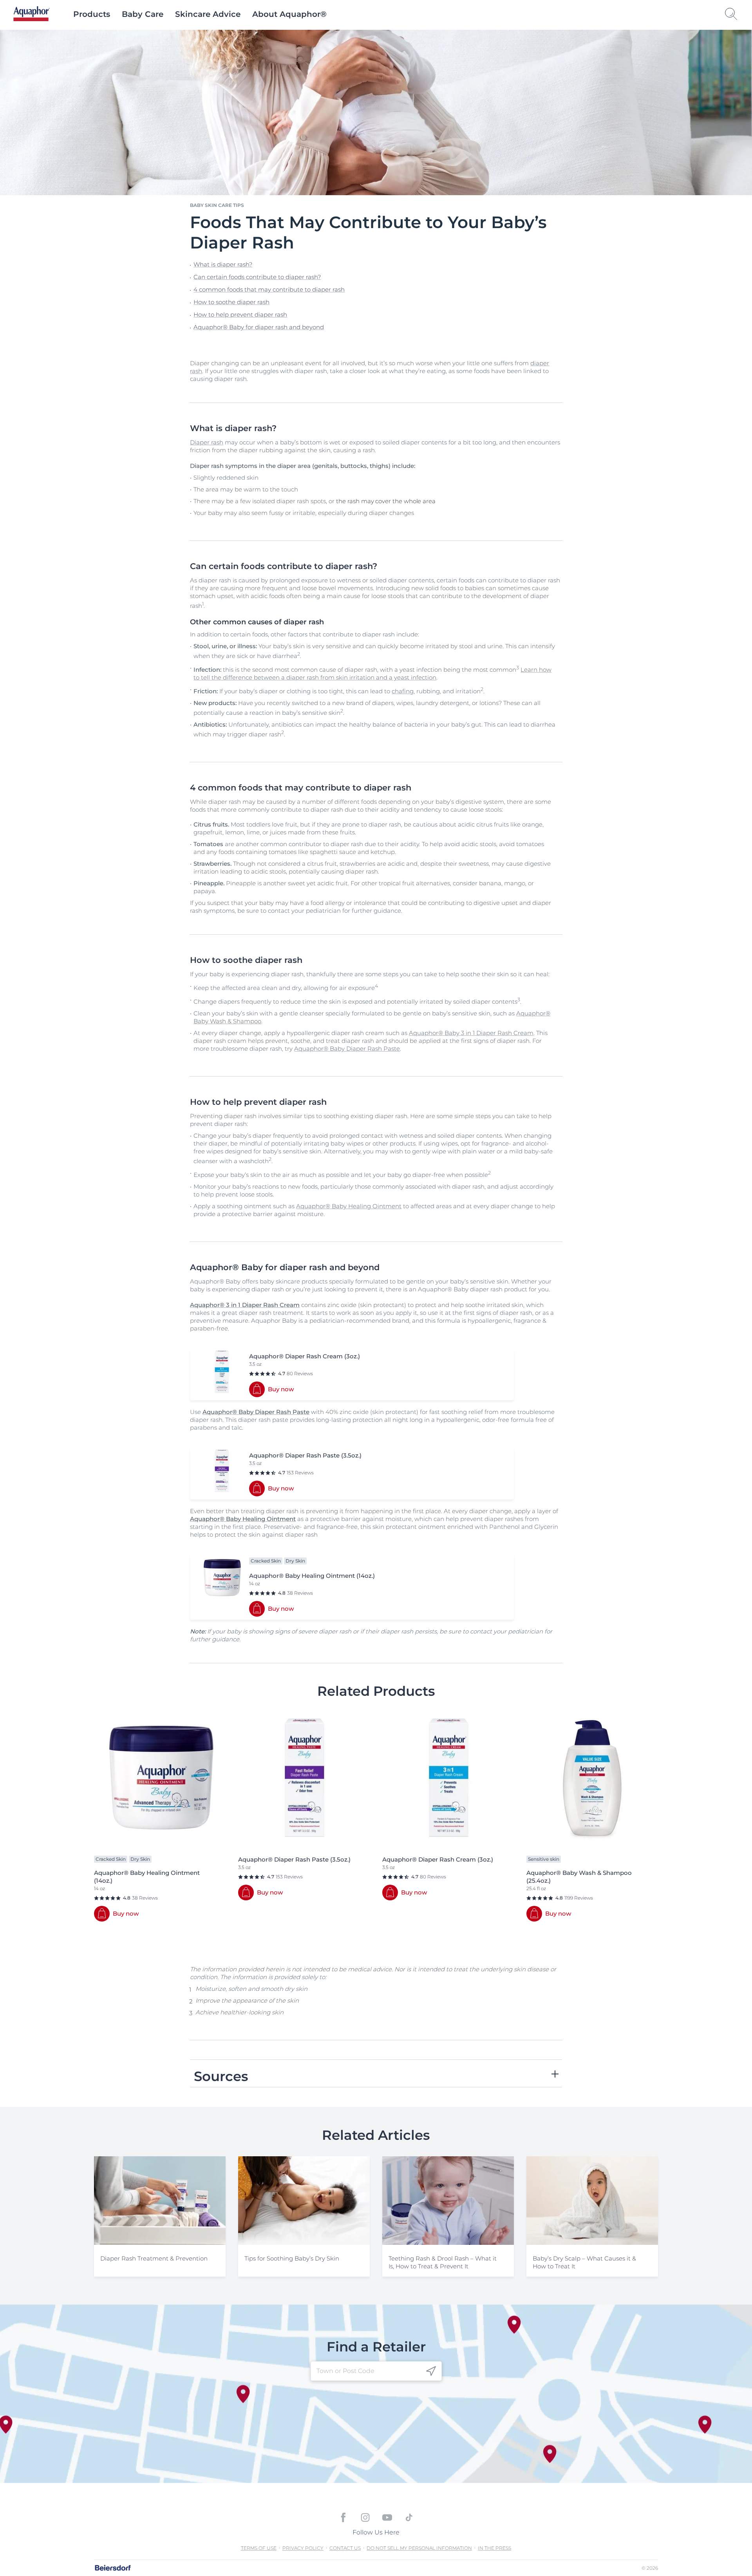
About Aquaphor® (289, 14)
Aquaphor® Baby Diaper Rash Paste (347, 1049)
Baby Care (143, 14)
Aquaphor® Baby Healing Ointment (349, 1206)
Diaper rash (207, 442)
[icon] (431, 2371)
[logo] (32, 14)
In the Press (494, 2548)
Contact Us (345, 2548)
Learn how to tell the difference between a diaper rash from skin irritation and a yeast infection (372, 673)
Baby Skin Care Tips (217, 205)
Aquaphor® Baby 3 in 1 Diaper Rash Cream (471, 1033)
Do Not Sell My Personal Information (419, 2548)
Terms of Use (259, 2548)
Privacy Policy (303, 2548)
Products (92, 14)
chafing (403, 691)
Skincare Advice (208, 14)
